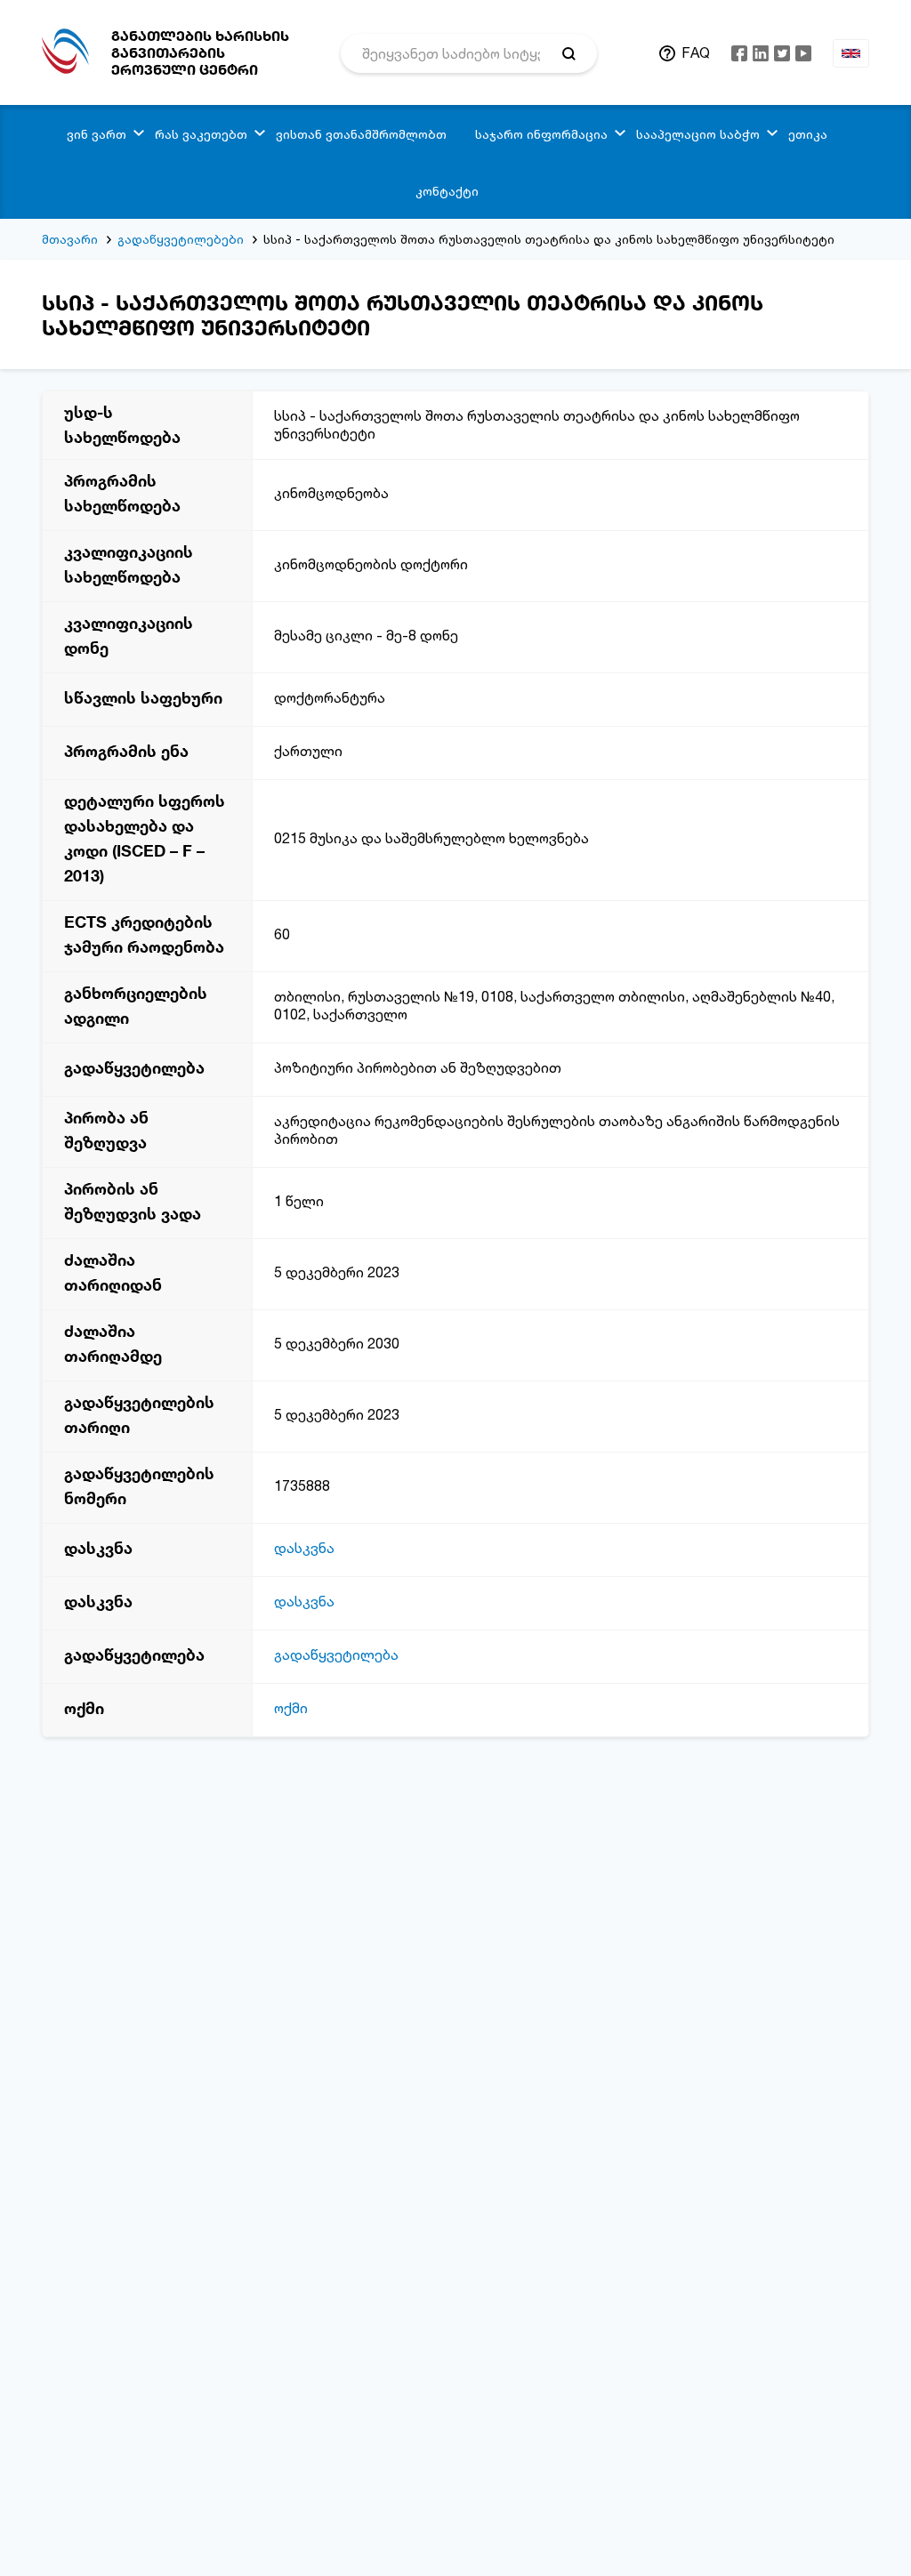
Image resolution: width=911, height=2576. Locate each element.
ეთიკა (808, 134)
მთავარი (70, 239)
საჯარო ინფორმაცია (541, 134)
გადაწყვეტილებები (181, 239)
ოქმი (291, 1708)
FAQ (696, 52)
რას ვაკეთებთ (201, 134)
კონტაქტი (447, 191)
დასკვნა (304, 1548)
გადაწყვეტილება (336, 1654)
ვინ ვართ (97, 134)
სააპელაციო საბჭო (698, 134)
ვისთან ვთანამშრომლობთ (361, 134)
